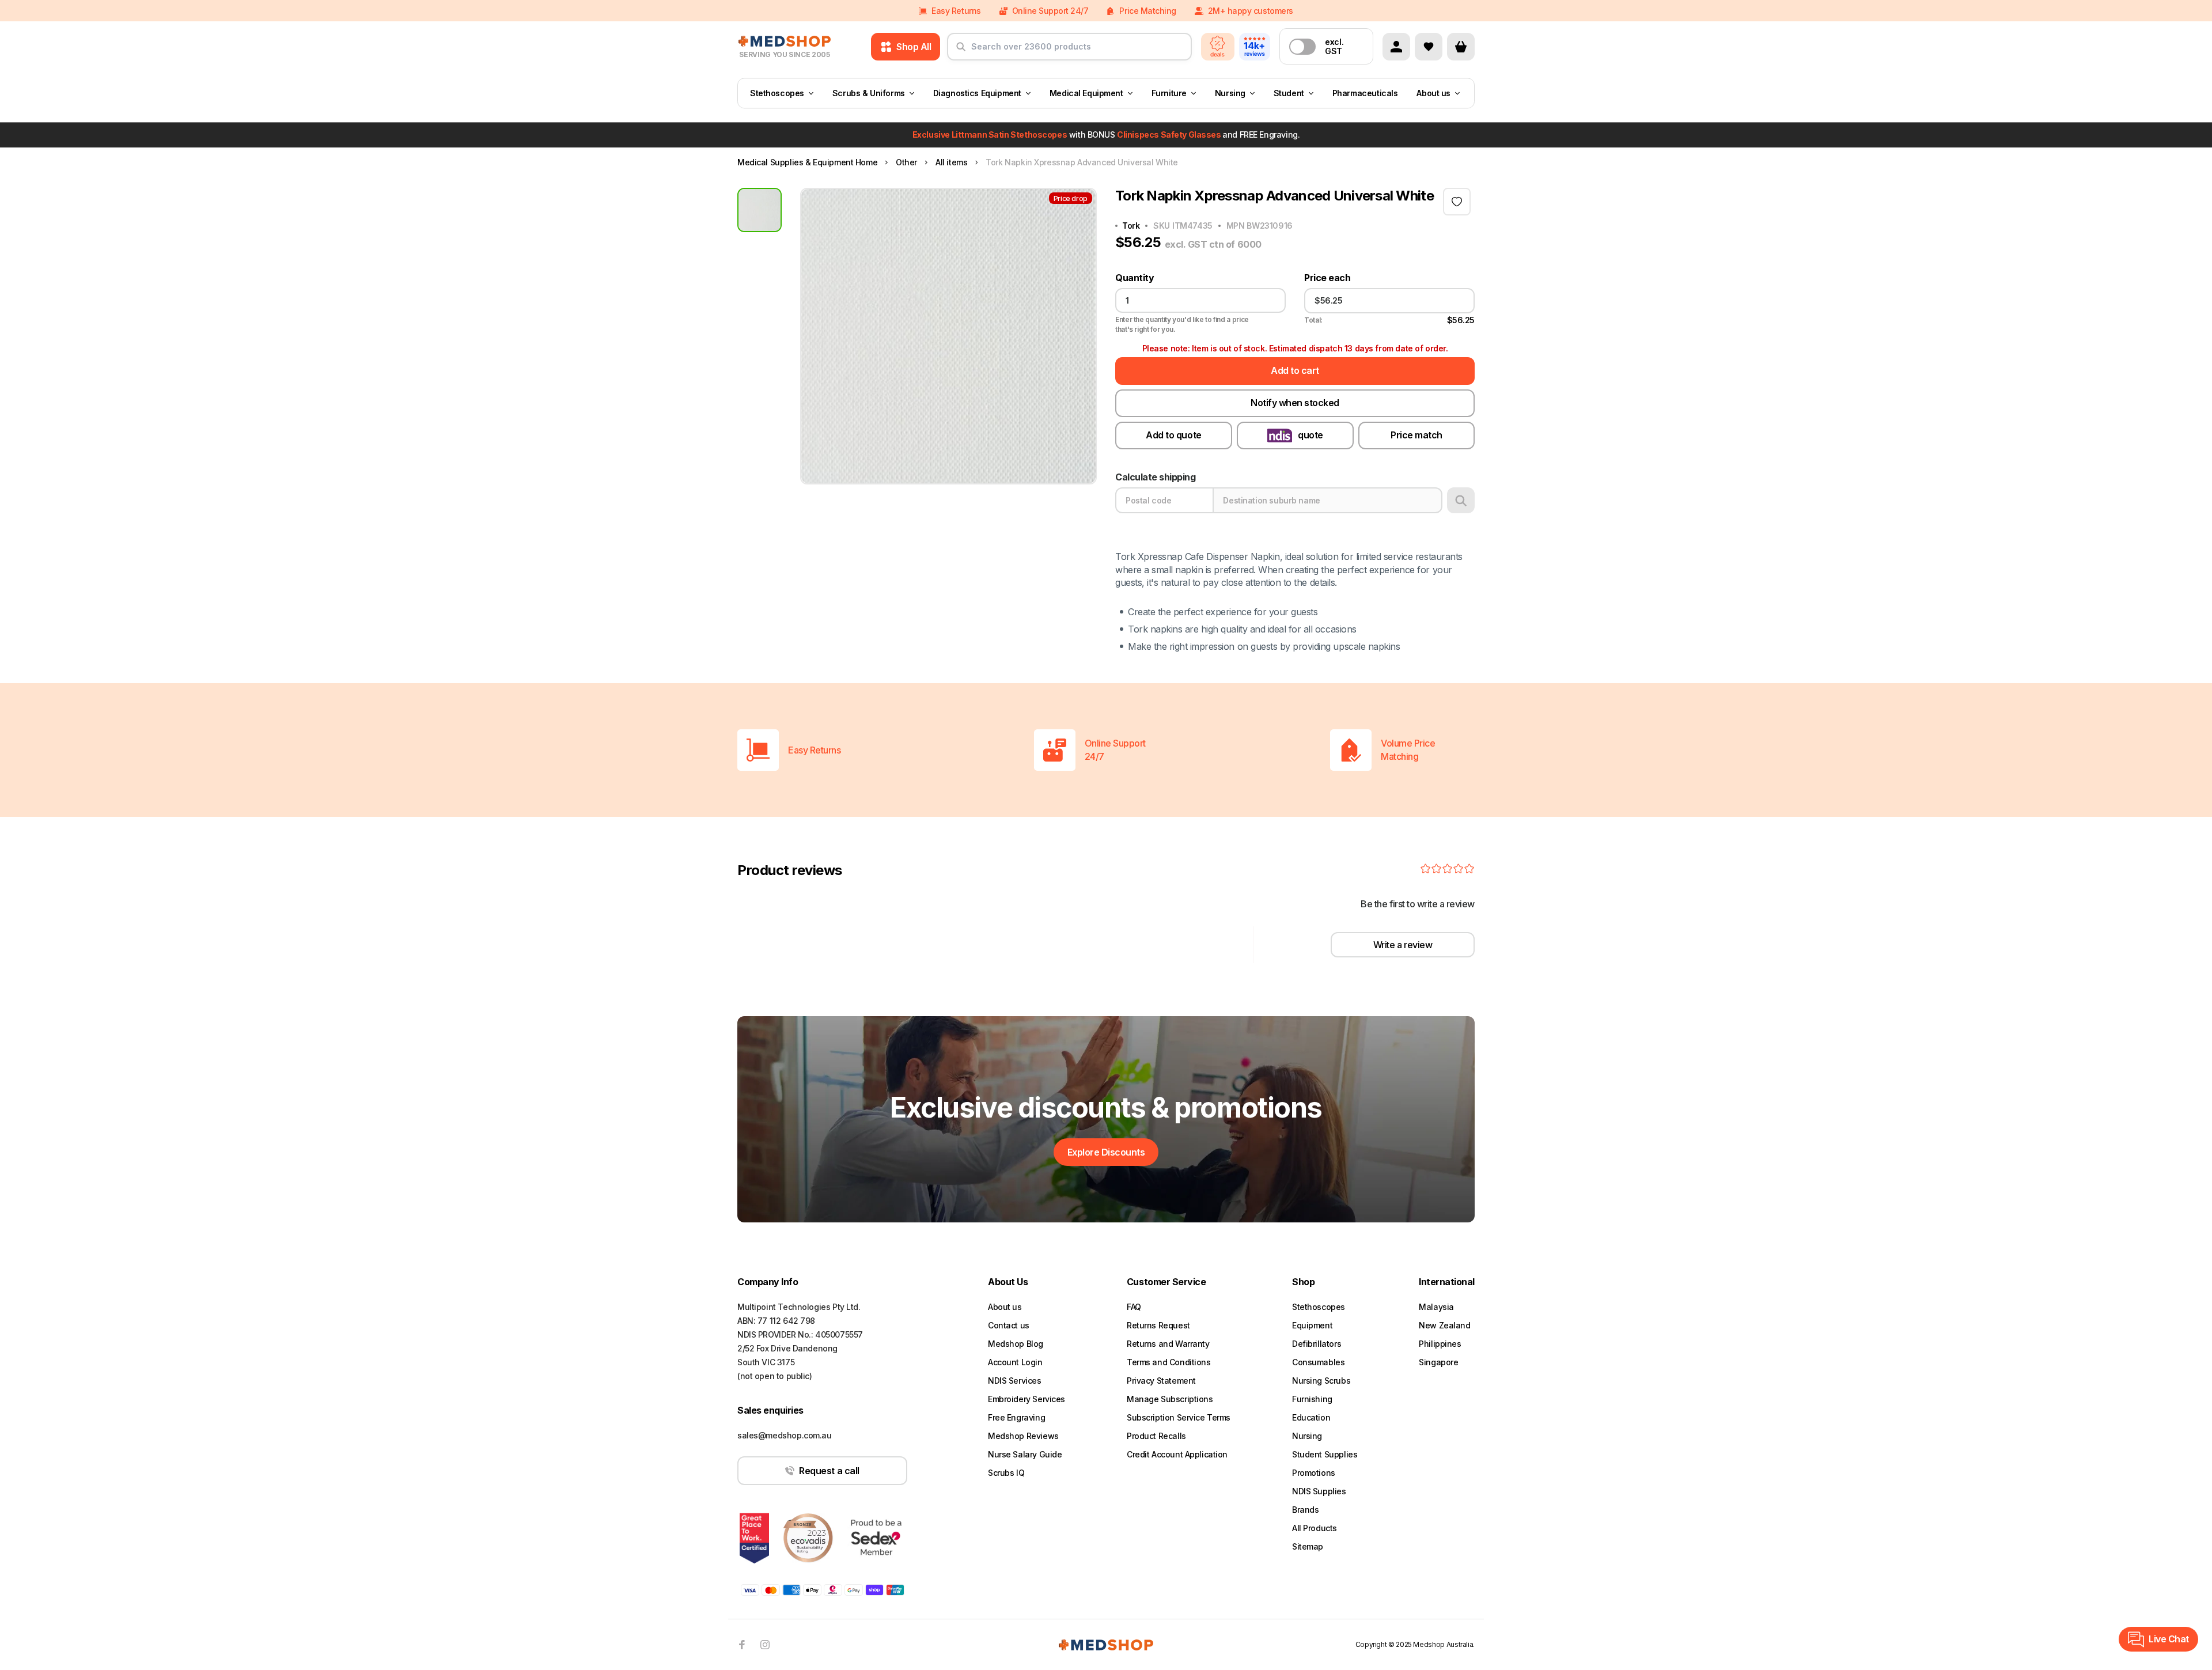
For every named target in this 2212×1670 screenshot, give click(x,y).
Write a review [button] (1403, 945)
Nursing (1230, 93)
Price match (1416, 435)
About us (1433, 93)
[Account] (1396, 47)
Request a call (829, 1471)
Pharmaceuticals (1365, 93)
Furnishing (1312, 1399)
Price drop (1071, 198)
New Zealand (1444, 1325)
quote (1310, 435)
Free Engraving (1016, 1417)
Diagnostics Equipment (977, 93)
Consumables (1318, 1362)
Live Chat (2169, 1639)
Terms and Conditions (1169, 1362)
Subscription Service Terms (1179, 1417)
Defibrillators (1317, 1344)
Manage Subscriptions (1170, 1399)
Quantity (1135, 278)
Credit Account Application (1177, 1454)
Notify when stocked (1295, 403)
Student (1289, 93)
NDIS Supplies (1319, 1491)
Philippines (1440, 1344)
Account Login (1015, 1362)
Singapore (1438, 1362)
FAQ (1134, 1307)
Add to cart (1295, 370)
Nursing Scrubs (1321, 1381)
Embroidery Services (1027, 1399)
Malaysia (1436, 1307)
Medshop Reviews (1023, 1436)
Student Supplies (1325, 1454)
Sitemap (1308, 1546)
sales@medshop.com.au (785, 1435)
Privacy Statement (1161, 1381)
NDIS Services (1015, 1381)
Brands (1305, 1510)
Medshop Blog (1016, 1344)
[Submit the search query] (961, 51)
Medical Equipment (1086, 93)
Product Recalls (1156, 1436)
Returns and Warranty (1168, 1344)
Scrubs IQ (1006, 1473)
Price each (1327, 278)
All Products (1315, 1528)
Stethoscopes (777, 93)
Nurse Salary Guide (1025, 1454)
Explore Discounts (1106, 1152)
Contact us (1009, 1325)
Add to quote (1173, 435)
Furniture (1169, 93)
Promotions (1314, 1473)
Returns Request (1158, 1325)
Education (1311, 1417)
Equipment (1312, 1325)
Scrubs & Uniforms (869, 93)
